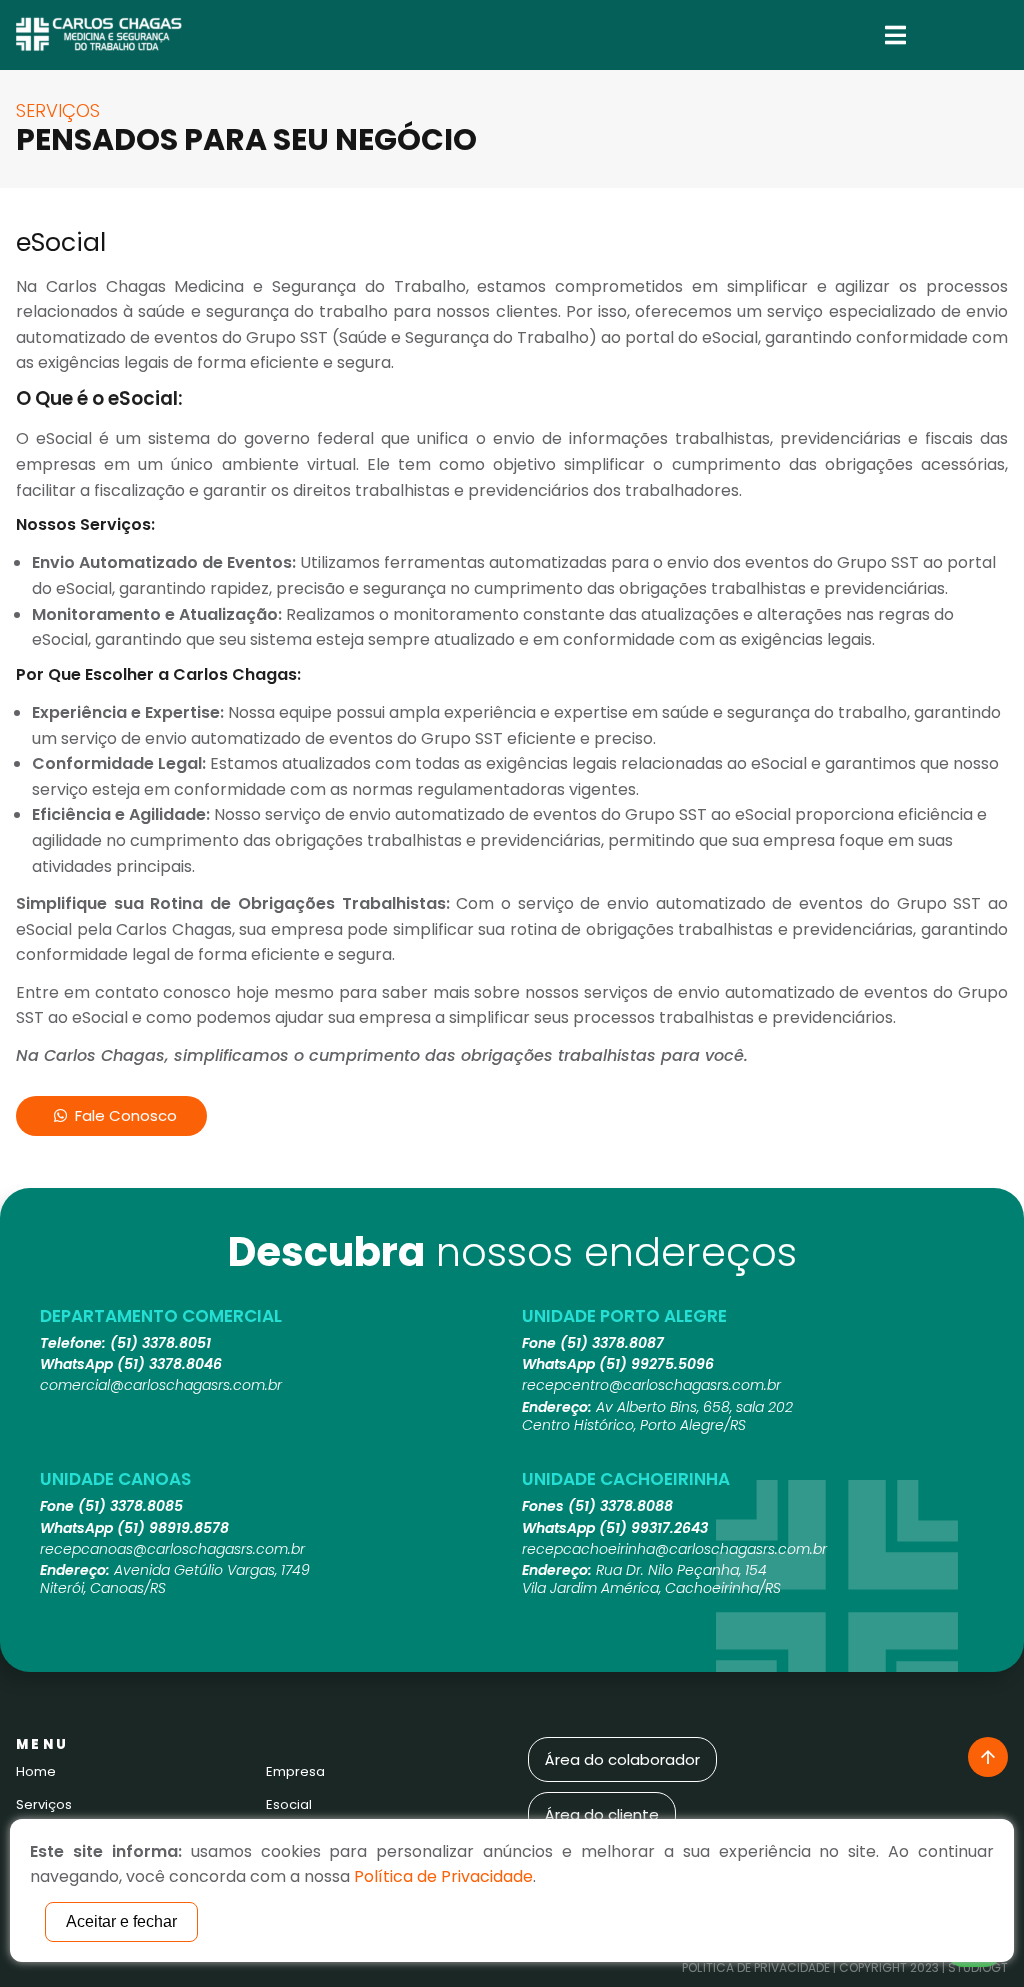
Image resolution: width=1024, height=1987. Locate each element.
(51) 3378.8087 (612, 1343)
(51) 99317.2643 (653, 1528)
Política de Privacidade (756, 1967)
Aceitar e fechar (121, 1921)
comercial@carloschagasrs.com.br (161, 1385)
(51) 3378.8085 (130, 1506)
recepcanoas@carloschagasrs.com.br (172, 1549)
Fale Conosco (126, 1115)
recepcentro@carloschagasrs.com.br (651, 1385)
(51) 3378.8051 (160, 1343)
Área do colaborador (622, 1759)
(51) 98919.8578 (173, 1528)
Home (36, 1771)
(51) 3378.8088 (620, 1506)
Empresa (295, 1771)
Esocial (289, 1804)
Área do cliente (602, 1814)
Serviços (44, 1804)
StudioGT (978, 1967)
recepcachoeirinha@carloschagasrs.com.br (674, 1549)
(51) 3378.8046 (169, 1364)
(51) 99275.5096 (656, 1364)
